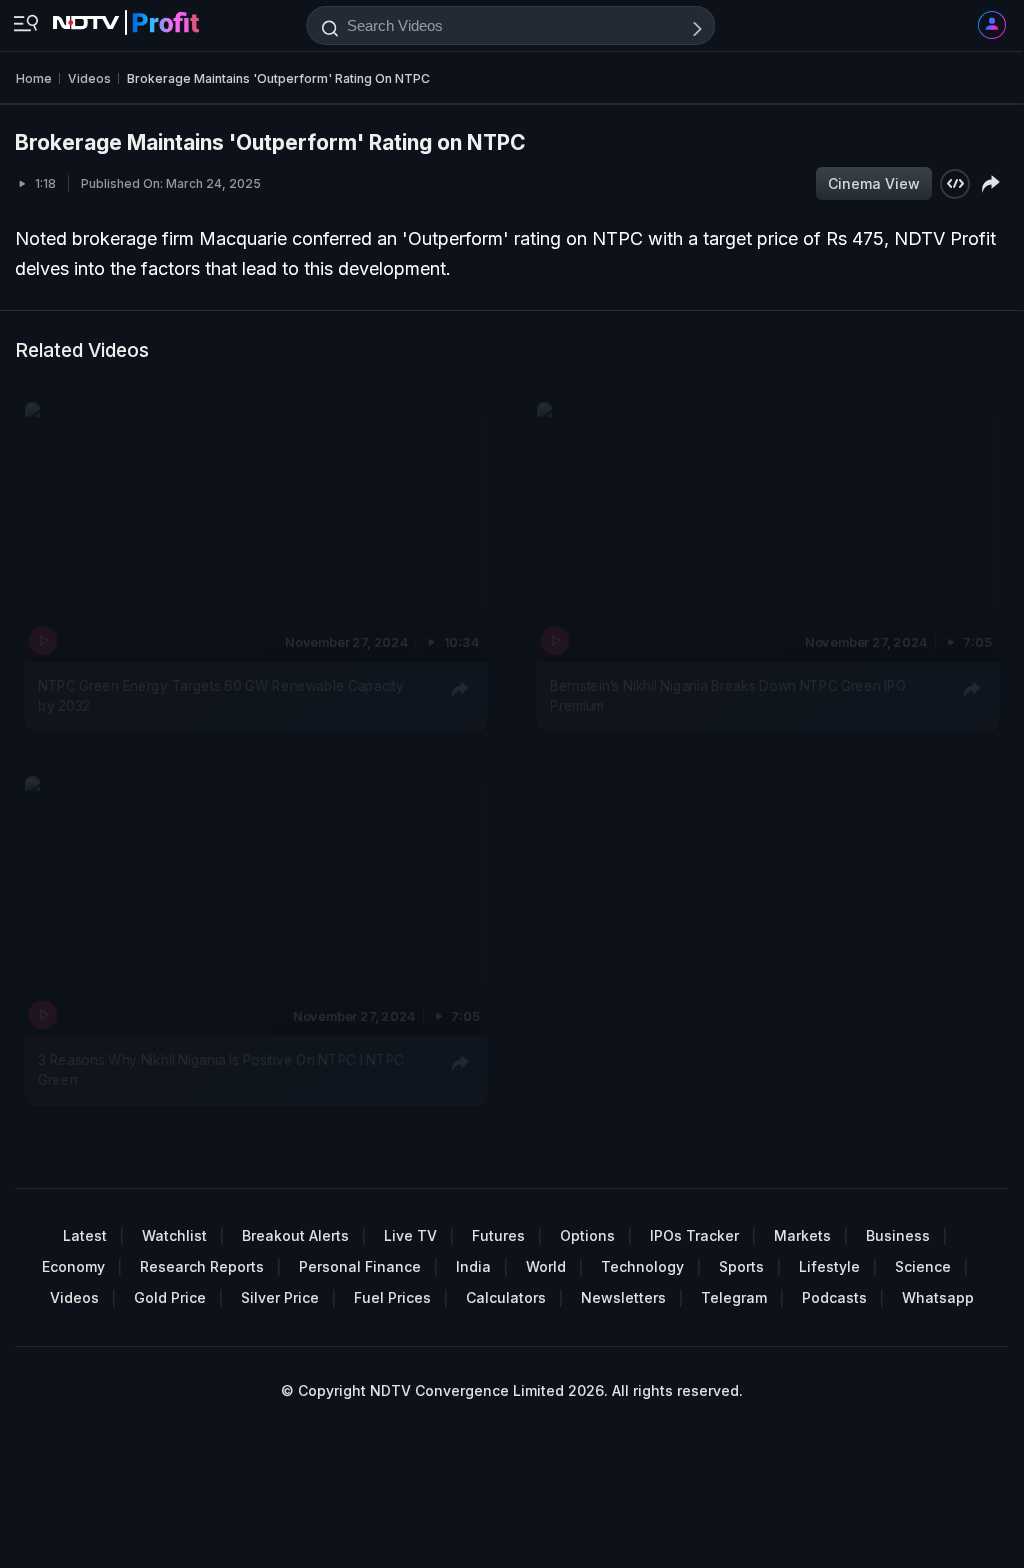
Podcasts (834, 1297)
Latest (85, 1235)
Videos (74, 1297)
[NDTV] (126, 17)
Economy (73, 1266)
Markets (802, 1235)
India (473, 1266)
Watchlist (174, 1235)
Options (587, 1235)
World (546, 1266)
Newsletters (623, 1297)
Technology (642, 1266)
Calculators (506, 1297)
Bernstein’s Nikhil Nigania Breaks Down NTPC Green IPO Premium (728, 695)
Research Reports (202, 1266)
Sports (741, 1266)
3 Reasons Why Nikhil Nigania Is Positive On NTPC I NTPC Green (221, 1069)
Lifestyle (829, 1266)
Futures (498, 1235)
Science (923, 1266)
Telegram (734, 1297)
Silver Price (280, 1297)
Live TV (410, 1235)
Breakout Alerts (295, 1235)
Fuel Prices (392, 1297)
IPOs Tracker (694, 1235)
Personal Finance (360, 1266)
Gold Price (170, 1297)
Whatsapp (938, 1297)
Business (898, 1235)
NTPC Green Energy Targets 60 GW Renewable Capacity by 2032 (221, 695)
